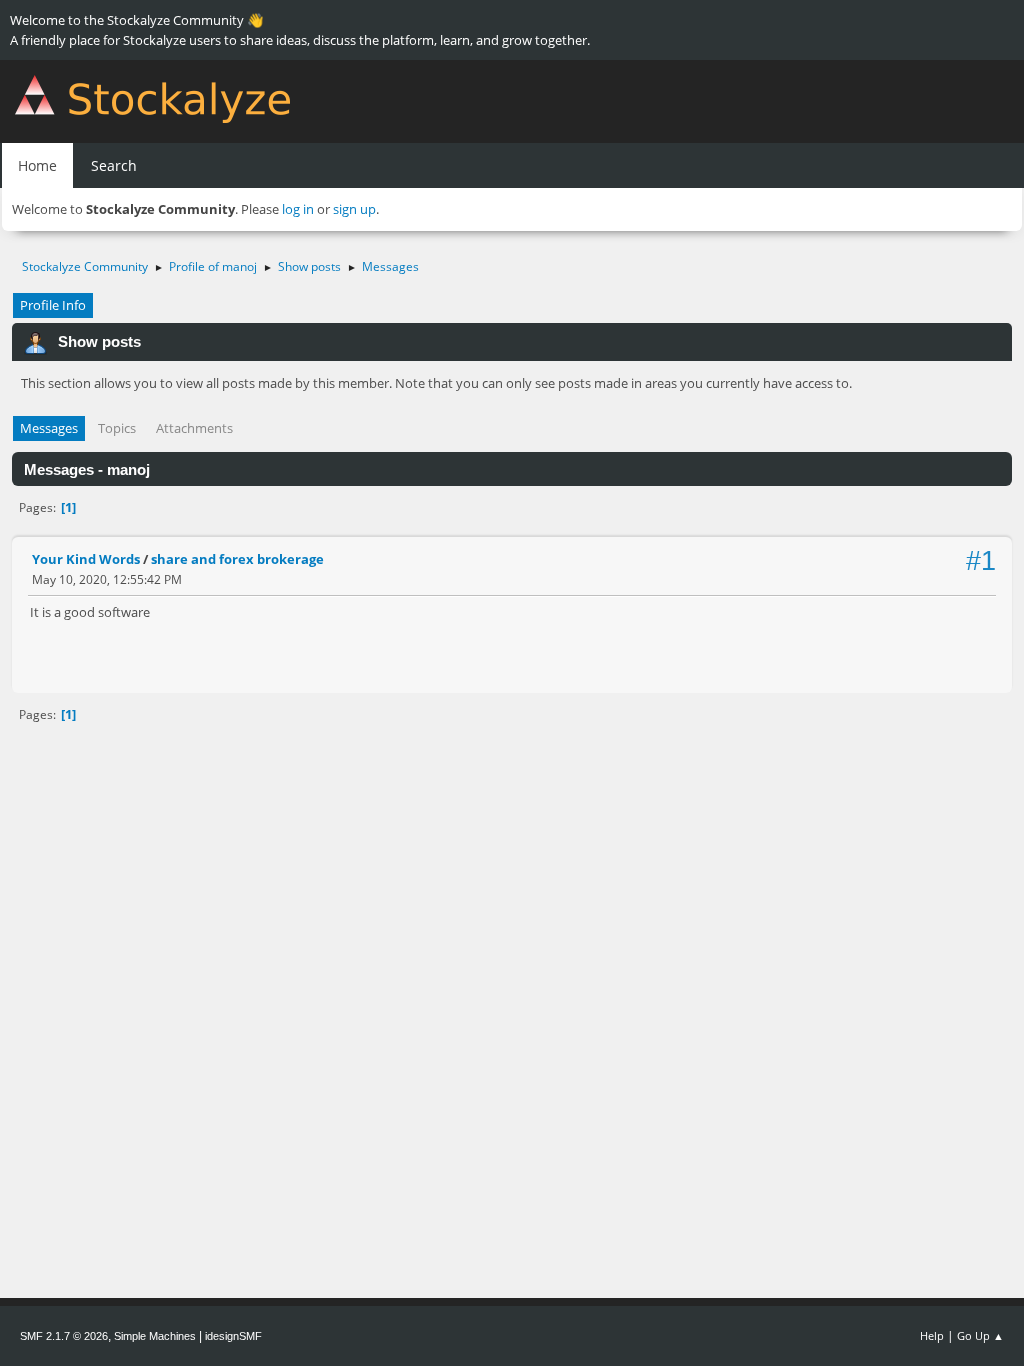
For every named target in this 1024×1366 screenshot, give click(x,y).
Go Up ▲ (980, 1335)
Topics (117, 428)
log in (298, 209)
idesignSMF (233, 1336)
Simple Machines (155, 1336)
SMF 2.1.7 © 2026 (64, 1336)
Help (932, 1335)
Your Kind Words (86, 559)
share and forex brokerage (237, 559)
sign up (354, 209)
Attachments (194, 428)
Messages (49, 428)
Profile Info (53, 305)
